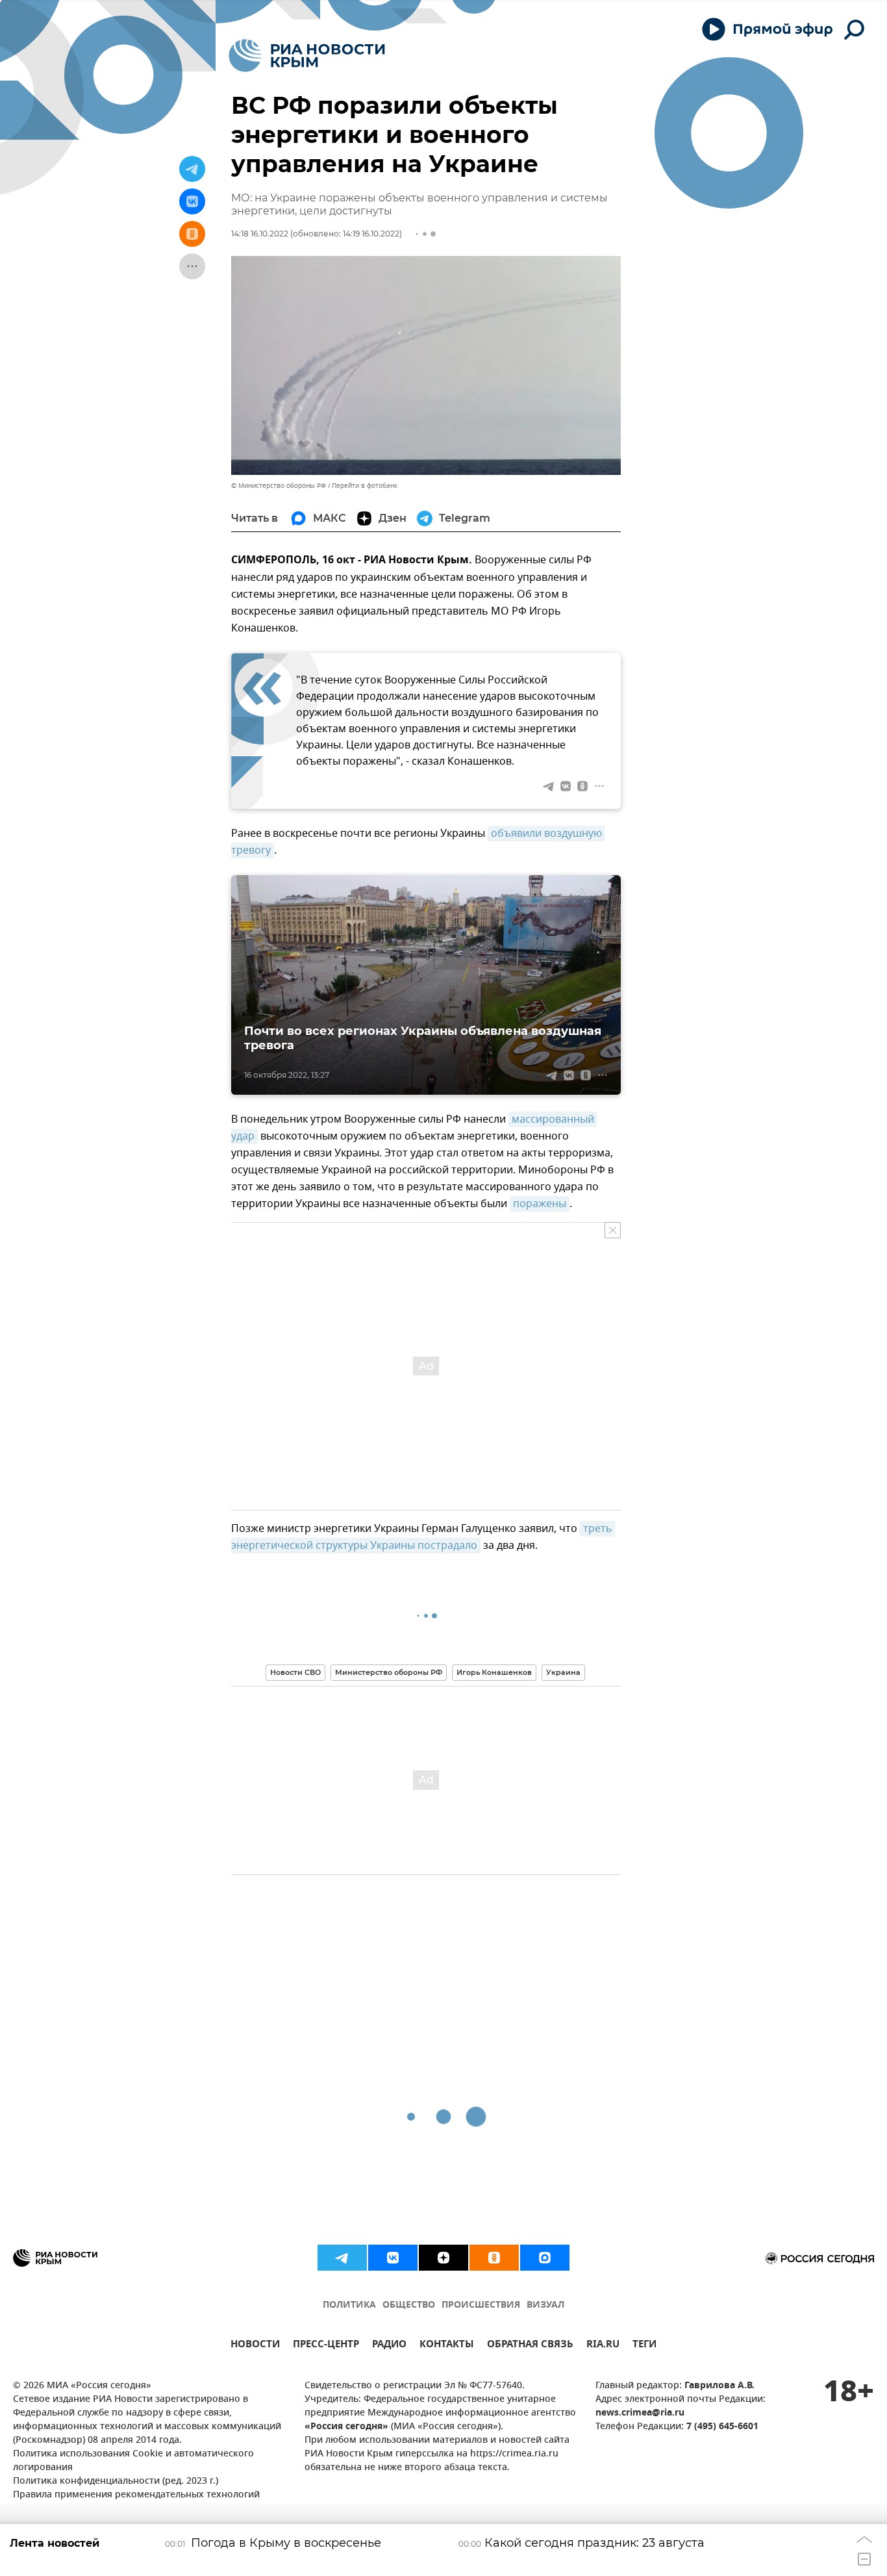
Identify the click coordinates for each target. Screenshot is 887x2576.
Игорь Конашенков (494, 1672)
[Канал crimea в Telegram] (342, 2258)
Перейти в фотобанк (365, 486)
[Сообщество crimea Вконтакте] (393, 2258)
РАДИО (389, 2346)
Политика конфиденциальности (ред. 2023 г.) (116, 2481)
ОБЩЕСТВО (409, 2305)
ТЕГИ (644, 2346)
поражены (540, 1204)
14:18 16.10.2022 (260, 234)
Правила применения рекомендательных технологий (136, 2495)
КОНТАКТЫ (447, 2346)
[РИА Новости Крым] (307, 56)
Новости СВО (295, 1672)
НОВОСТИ (255, 2346)
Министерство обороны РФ (389, 1672)
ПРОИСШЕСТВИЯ (481, 2305)
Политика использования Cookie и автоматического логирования (133, 2461)
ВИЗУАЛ (545, 2305)
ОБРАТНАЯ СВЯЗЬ (530, 2346)
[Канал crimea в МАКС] (545, 2258)
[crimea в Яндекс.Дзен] (443, 2258)
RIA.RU (603, 2346)
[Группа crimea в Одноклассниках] (494, 2258)
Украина (563, 1672)
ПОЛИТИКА (349, 2305)
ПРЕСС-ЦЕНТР (326, 2346)
